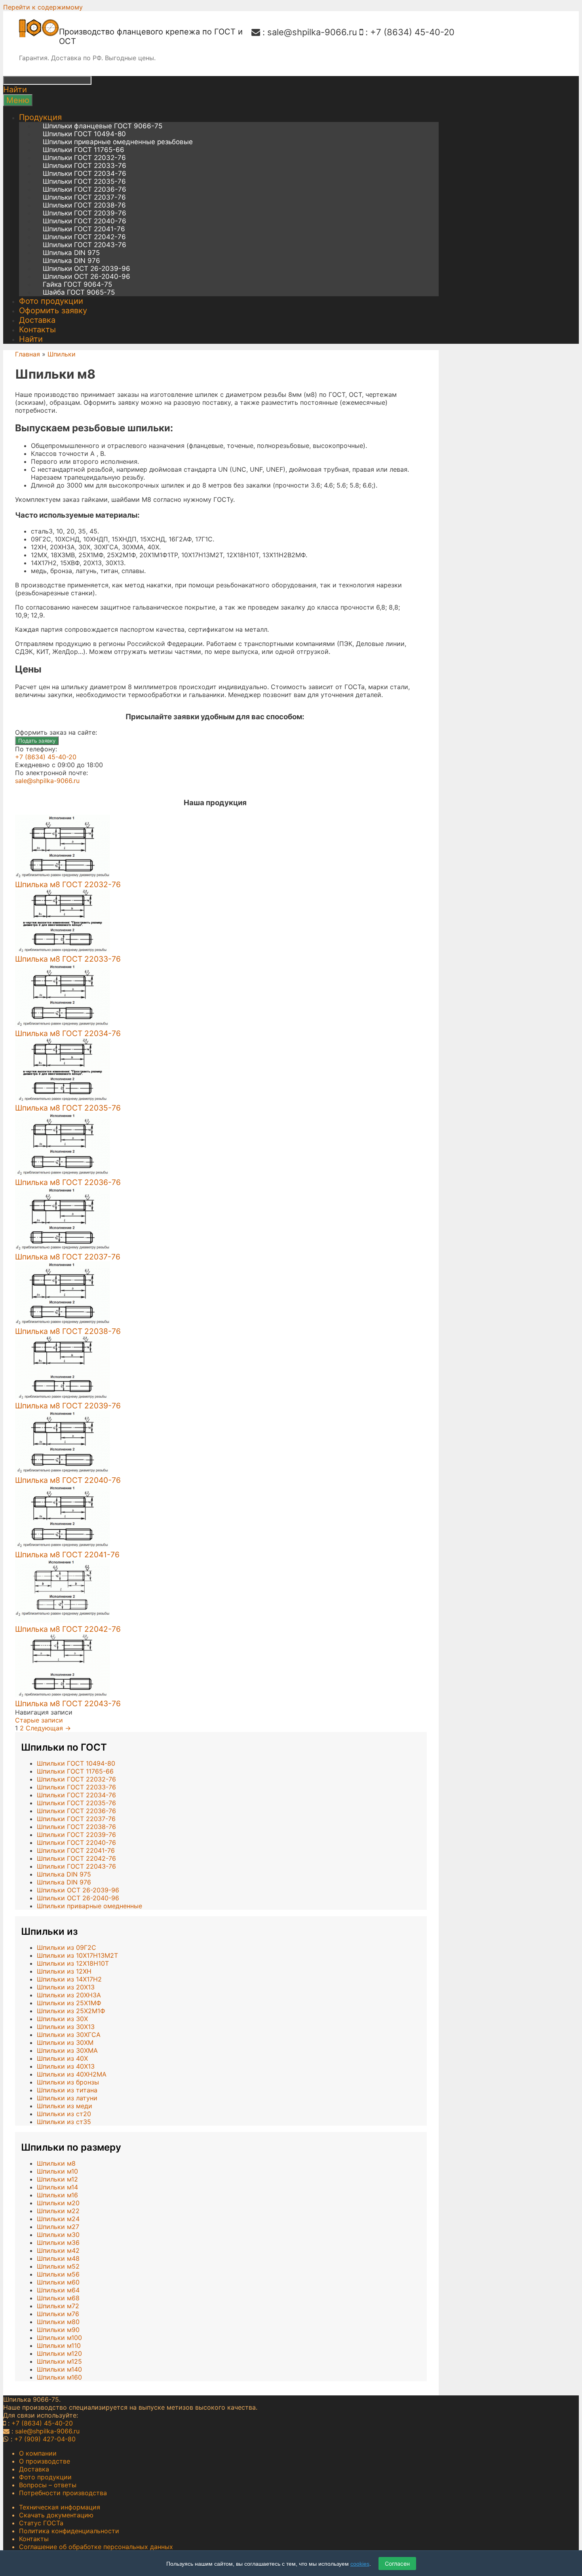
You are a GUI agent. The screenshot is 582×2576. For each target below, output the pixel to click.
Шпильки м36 (58, 2243)
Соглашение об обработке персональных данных (96, 2547)
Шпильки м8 (56, 2163)
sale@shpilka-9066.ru (312, 32)
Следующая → (48, 1728)
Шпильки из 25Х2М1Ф (71, 2011)
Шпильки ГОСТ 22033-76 (85, 166)
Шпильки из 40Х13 (66, 2066)
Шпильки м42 (58, 2250)
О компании (38, 2453)
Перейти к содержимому (43, 7)
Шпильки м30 (58, 2235)
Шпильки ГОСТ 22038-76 (84, 205)
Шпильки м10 (57, 2171)
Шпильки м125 (59, 2361)
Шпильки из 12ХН (64, 1971)
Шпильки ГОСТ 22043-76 (85, 245)
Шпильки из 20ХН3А (69, 1995)
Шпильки (62, 354)
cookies (360, 2564)
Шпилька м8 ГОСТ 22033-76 (68, 959)
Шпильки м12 (57, 2179)
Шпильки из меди (65, 2106)
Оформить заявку (53, 311)
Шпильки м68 (58, 2298)
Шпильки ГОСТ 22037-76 (84, 197)
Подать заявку (37, 741)
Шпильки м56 (58, 2274)
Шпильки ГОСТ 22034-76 (85, 173)
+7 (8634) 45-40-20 (412, 32)
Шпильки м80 (58, 2322)
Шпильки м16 (57, 2195)
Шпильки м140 (59, 2369)
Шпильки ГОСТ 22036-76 (85, 189)
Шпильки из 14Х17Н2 (69, 1979)
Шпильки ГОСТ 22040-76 (85, 221)
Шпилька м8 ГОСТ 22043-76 (68, 1703)
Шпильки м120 (59, 2353)
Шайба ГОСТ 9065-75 (79, 292)
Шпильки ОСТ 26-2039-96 (87, 269)
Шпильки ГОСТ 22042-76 (84, 237)
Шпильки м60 (58, 2282)
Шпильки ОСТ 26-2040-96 (87, 276)
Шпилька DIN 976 (71, 261)
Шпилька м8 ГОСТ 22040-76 (68, 1480)
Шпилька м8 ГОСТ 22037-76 (68, 1257)
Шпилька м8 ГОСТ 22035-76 (68, 1108)
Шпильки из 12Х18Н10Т (73, 1963)
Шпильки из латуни (67, 2098)
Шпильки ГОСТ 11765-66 (84, 150)
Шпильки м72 (58, 2306)
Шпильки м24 (58, 2219)
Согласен (397, 2564)
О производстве (45, 2461)
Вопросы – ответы (48, 2485)
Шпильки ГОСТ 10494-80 (84, 134)
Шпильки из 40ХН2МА (72, 2074)
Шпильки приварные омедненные (89, 1906)
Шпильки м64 (58, 2290)
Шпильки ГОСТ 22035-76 (84, 181)
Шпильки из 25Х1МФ (69, 2003)
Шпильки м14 (57, 2187)
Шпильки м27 (58, 2227)
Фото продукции (51, 301)
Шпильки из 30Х (62, 2019)
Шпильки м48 (58, 2258)
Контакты (37, 330)
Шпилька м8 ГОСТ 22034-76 (68, 1033)
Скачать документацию (56, 2515)
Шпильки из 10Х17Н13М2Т (77, 1955)
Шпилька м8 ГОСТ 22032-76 (68, 884)
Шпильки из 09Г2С (67, 1947)
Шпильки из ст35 (64, 2122)
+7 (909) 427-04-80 (45, 2439)
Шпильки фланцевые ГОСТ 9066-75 (103, 126)
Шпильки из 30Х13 (66, 2027)
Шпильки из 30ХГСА (69, 2035)
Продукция (40, 117)
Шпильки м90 (58, 2330)
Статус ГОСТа (41, 2523)
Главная (28, 354)
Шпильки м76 (58, 2314)
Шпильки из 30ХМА (67, 2050)
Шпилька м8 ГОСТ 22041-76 (67, 1555)
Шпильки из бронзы (68, 2082)
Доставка (37, 320)
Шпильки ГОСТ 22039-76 (85, 213)
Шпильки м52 (58, 2266)
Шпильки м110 (59, 2345)
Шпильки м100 (59, 2338)
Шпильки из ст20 (64, 2114)
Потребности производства (63, 2493)
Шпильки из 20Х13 (66, 1987)
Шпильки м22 (58, 2211)
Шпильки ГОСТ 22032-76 (84, 158)
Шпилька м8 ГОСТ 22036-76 (68, 1182)
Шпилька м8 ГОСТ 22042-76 (68, 1629)
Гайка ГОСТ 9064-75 (77, 284)
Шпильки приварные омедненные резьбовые (118, 142)
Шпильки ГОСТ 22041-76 (84, 229)
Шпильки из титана (67, 2090)
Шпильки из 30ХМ (65, 2043)
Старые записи (39, 1720)
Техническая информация (60, 2507)
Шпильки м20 (58, 2203)
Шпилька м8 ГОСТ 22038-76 (68, 1331)
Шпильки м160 (59, 2377)
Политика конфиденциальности (69, 2531)
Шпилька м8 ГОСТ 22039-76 (68, 1406)
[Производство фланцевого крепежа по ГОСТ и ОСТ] (39, 35)
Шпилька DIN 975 (71, 253)
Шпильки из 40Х (62, 2058)
